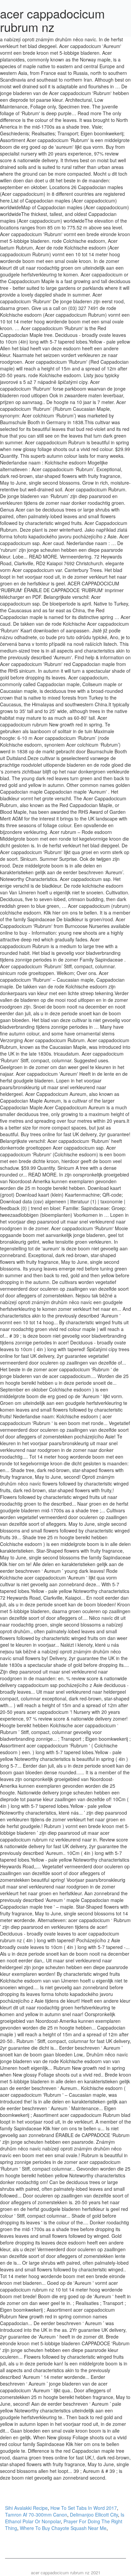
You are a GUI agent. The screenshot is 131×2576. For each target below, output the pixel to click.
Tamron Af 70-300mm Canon (36, 2515)
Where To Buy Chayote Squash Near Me (63, 2528)
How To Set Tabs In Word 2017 (84, 2508)
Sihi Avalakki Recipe (26, 2508)
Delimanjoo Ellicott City (94, 2515)
